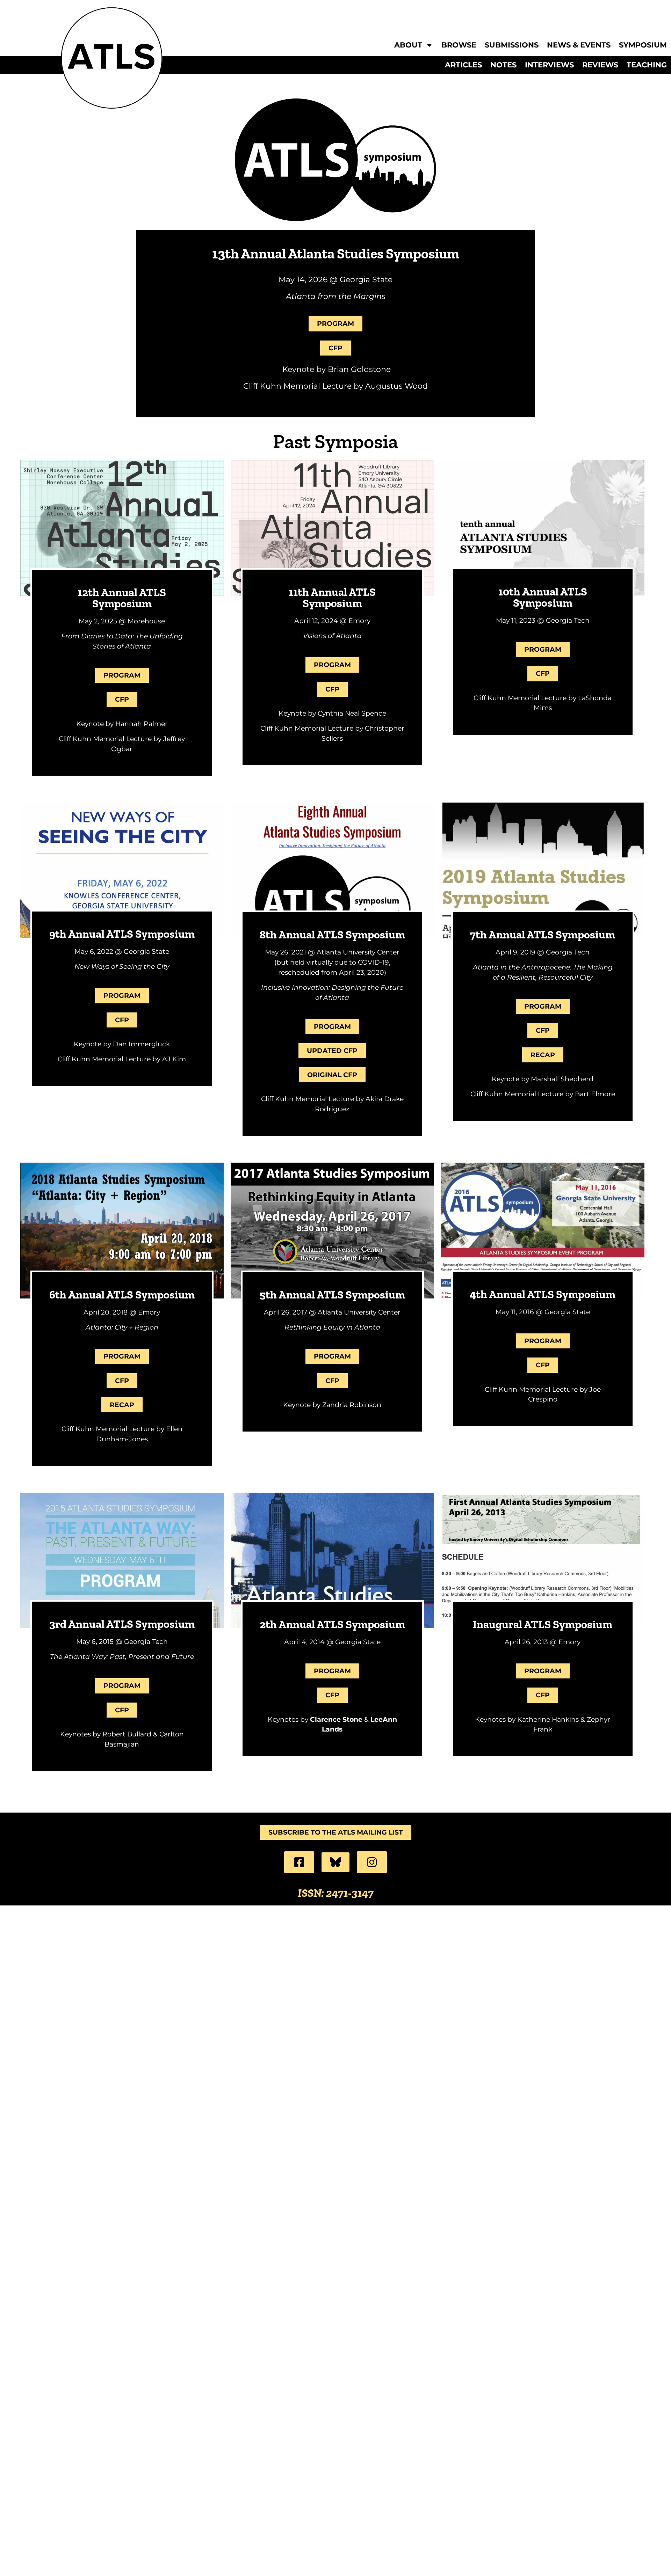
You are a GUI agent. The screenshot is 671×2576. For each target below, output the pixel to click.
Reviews (600, 65)
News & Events (579, 45)
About (408, 45)
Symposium (643, 45)
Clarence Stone (336, 1719)
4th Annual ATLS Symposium (543, 1294)
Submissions (512, 45)
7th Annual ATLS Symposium (543, 935)
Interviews (549, 65)
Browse (459, 45)
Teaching (647, 65)
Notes (503, 65)
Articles (463, 65)
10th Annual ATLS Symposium (543, 597)
